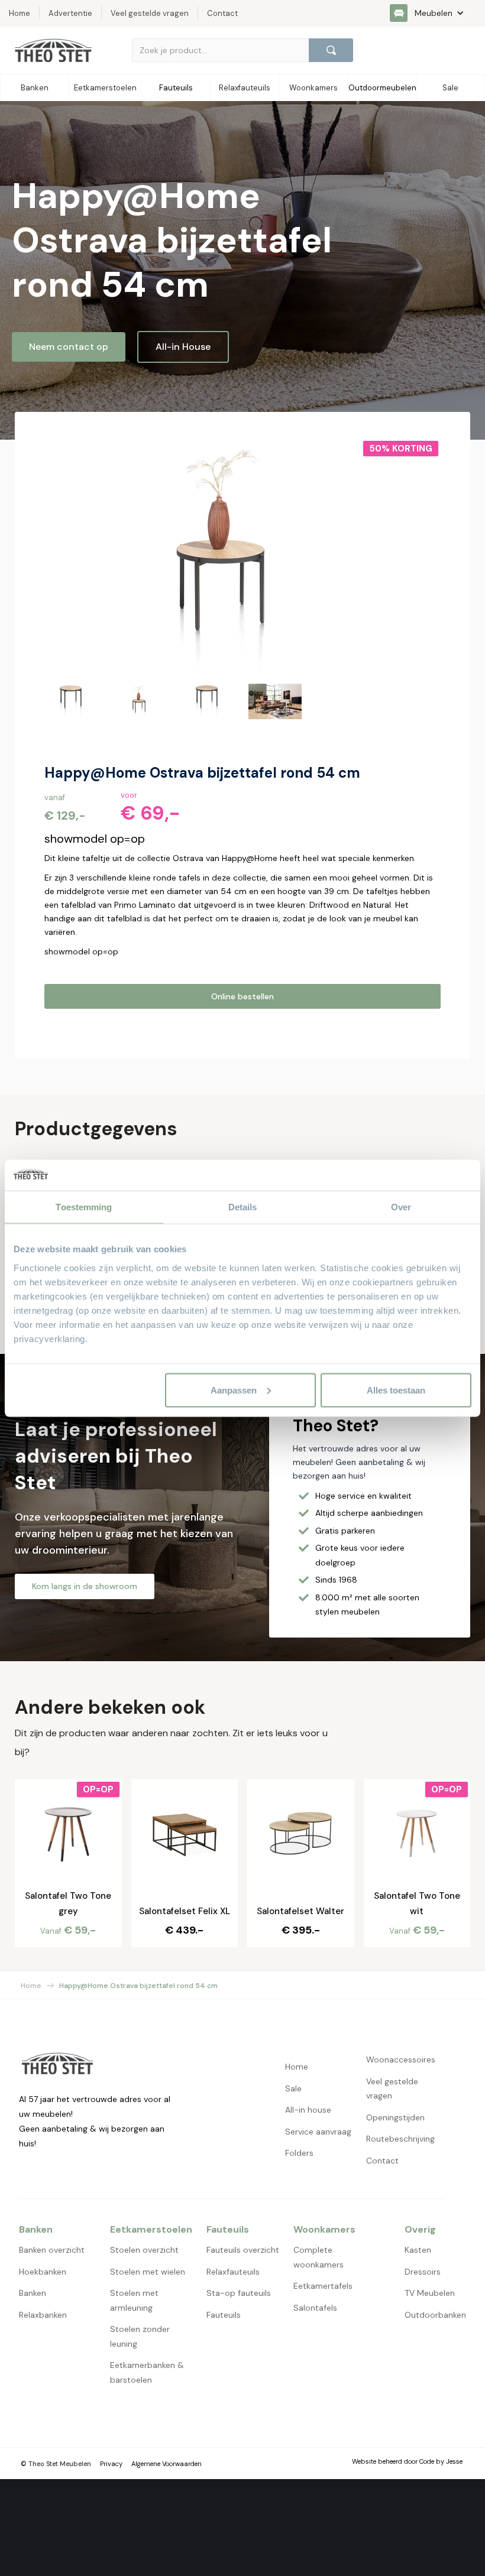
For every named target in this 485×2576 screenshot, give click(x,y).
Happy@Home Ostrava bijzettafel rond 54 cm (138, 1986)
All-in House (183, 347)
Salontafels (315, 2308)
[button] (433, 13)
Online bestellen (242, 996)
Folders (299, 2153)
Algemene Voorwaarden (166, 2464)
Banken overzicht (52, 2250)
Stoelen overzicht (144, 2250)
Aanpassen (234, 1390)
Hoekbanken (43, 2272)
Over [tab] (401, 1207)
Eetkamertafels (323, 2286)
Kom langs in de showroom (85, 1586)
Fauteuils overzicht (243, 2250)
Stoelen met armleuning (134, 2300)
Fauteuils (224, 2315)
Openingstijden (395, 2117)
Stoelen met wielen (148, 2272)
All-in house (308, 2110)
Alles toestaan (396, 1390)
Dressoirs (423, 2272)
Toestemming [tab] (84, 1207)
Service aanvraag (318, 2132)
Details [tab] (243, 1207)
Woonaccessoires (401, 2059)
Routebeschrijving (400, 2139)
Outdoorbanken (435, 2315)
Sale (293, 2088)
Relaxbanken (43, 2315)
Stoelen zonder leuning (140, 2336)
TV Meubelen (430, 2293)
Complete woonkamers (319, 2257)
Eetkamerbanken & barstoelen (147, 2372)
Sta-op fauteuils (239, 2293)
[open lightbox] (222, 557)
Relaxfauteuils (233, 2272)
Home (31, 1986)
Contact (382, 2161)
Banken (33, 2293)
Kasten (418, 2250)
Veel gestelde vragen (392, 2089)
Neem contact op (69, 347)
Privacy (111, 2464)
